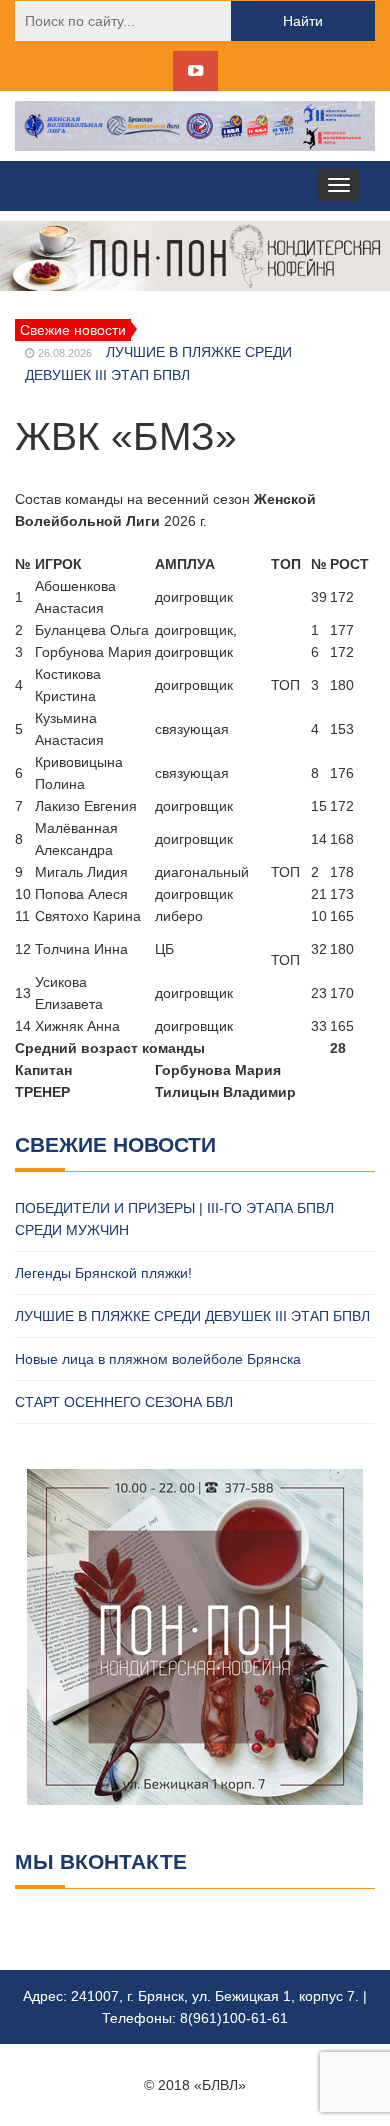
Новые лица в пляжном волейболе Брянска (158, 1359)
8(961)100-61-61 (234, 2018)
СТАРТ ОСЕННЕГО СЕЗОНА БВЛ (124, 1402)
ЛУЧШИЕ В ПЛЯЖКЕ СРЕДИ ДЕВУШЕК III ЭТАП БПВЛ (192, 1316)
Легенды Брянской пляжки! (103, 1273)
